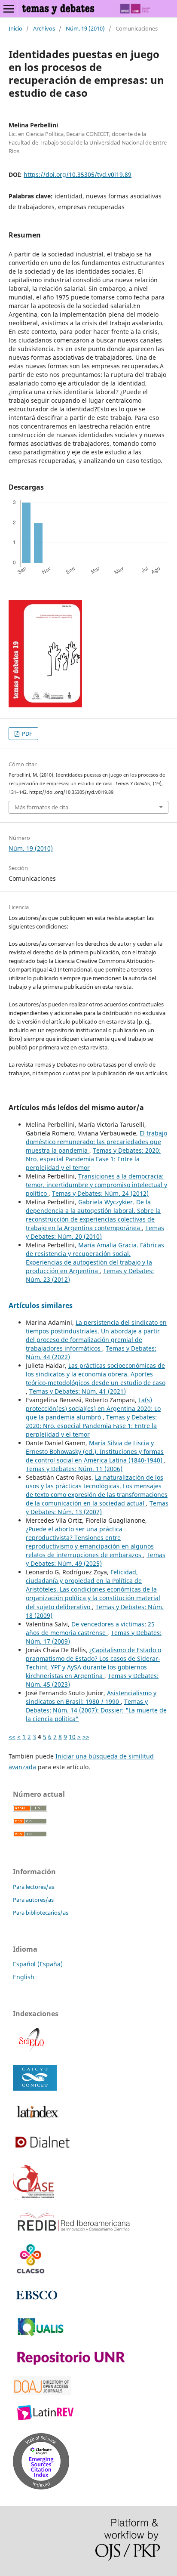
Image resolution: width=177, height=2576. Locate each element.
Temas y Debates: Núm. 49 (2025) (96, 1559)
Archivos (44, 28)
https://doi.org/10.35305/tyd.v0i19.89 (78, 174)
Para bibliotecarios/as (41, 1913)
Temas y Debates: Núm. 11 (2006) (74, 1469)
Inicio (15, 28)
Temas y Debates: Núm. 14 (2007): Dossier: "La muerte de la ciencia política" (96, 1710)
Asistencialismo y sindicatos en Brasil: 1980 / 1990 (91, 1697)
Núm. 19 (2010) (85, 28)
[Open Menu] (9, 9)
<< (12, 1737)
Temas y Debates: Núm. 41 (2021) (78, 1391)
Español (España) (38, 1964)
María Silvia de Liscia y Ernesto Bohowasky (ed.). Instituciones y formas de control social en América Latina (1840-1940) (95, 1452)
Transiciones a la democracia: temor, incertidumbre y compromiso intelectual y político (96, 1185)
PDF (26, 734)
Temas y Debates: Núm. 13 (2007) (97, 1507)
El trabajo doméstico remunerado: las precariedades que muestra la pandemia (96, 1142)
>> (86, 1737)
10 (72, 1737)
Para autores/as (33, 1900)
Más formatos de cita (41, 807)
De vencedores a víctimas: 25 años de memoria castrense (90, 1628)
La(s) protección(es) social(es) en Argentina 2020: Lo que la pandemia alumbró (93, 1408)
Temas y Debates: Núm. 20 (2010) (95, 1232)
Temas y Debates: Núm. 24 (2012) (100, 1193)
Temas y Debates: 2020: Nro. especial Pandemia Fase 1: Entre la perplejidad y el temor (93, 1159)
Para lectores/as (34, 1887)
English (24, 1977)
